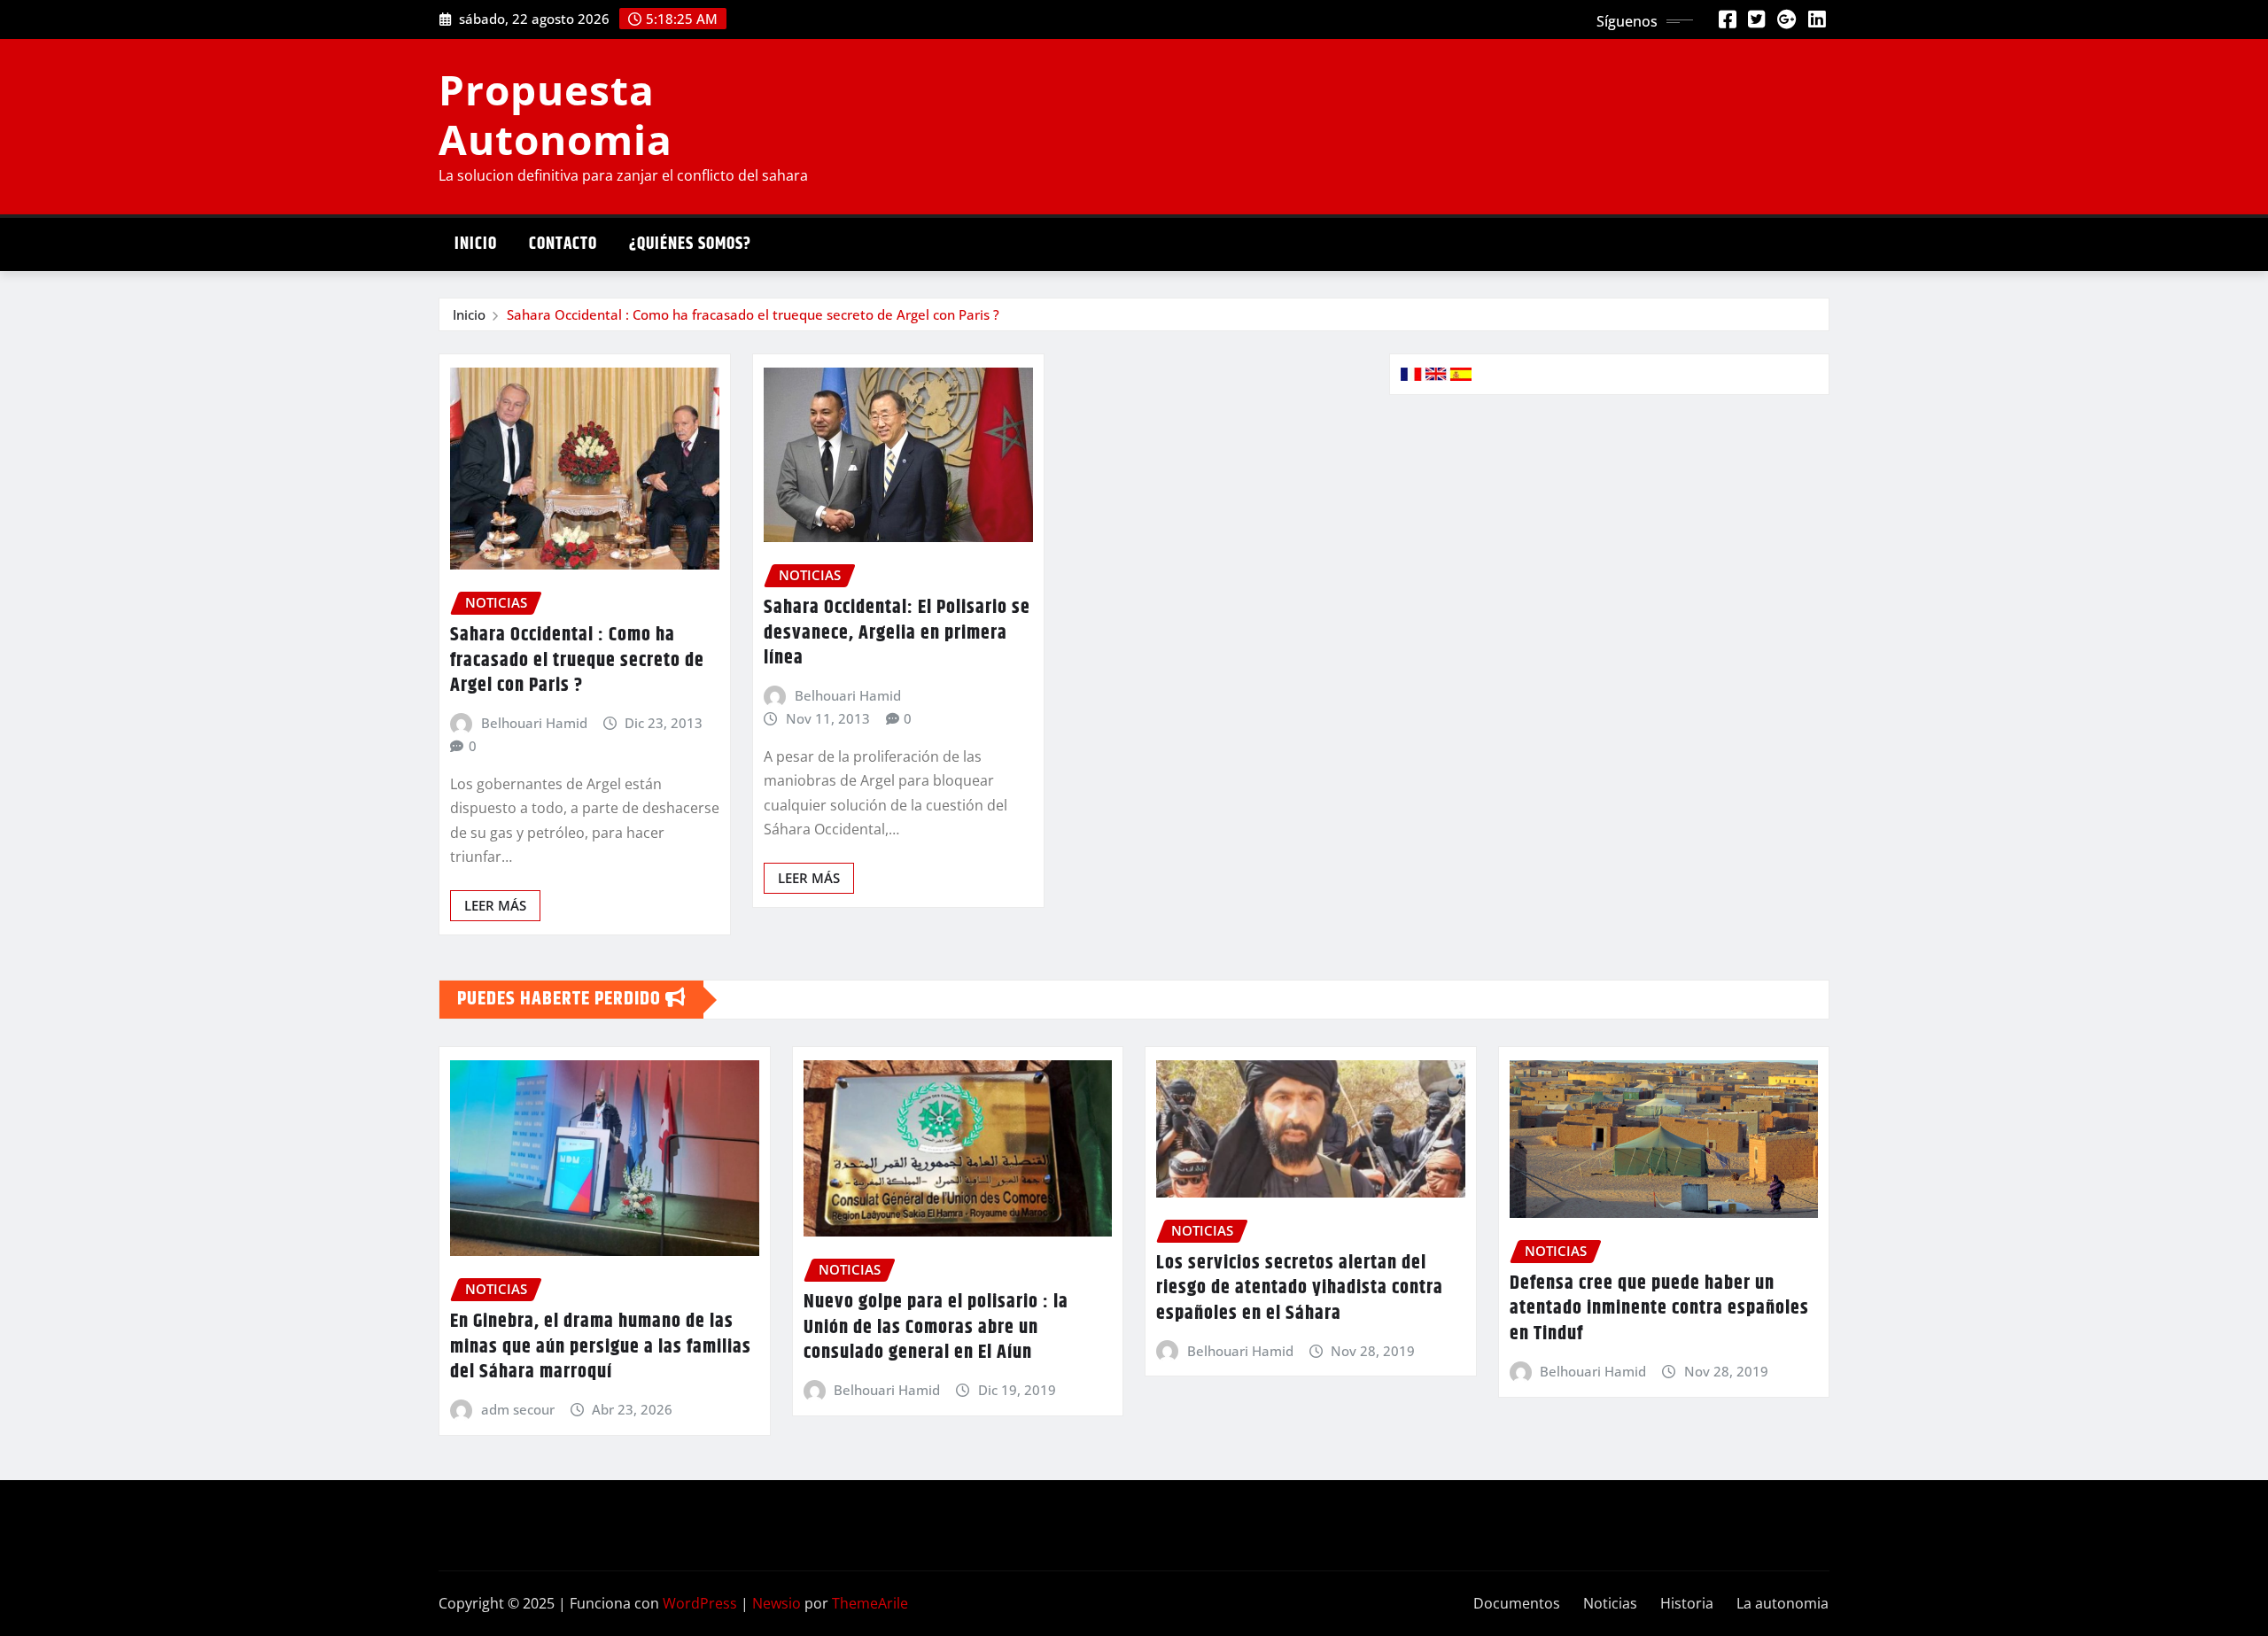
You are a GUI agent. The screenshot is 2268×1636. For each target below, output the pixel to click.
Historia (1687, 1603)
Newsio (777, 1603)
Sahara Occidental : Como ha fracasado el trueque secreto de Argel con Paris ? (753, 314)
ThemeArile (870, 1603)
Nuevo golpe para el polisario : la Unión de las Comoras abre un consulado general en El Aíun (936, 1327)
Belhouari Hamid (534, 723)
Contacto (563, 244)
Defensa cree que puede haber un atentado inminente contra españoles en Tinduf (1659, 1309)
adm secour (518, 1409)
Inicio (476, 244)
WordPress (700, 1603)
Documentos (1517, 1603)
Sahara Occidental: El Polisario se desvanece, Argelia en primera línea (897, 633)
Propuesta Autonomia (555, 114)
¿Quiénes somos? (690, 244)
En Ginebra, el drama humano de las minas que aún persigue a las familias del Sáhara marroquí (601, 1347)
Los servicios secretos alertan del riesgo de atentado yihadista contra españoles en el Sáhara (1300, 1288)
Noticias (1610, 1603)
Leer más (495, 905)
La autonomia (1783, 1603)
